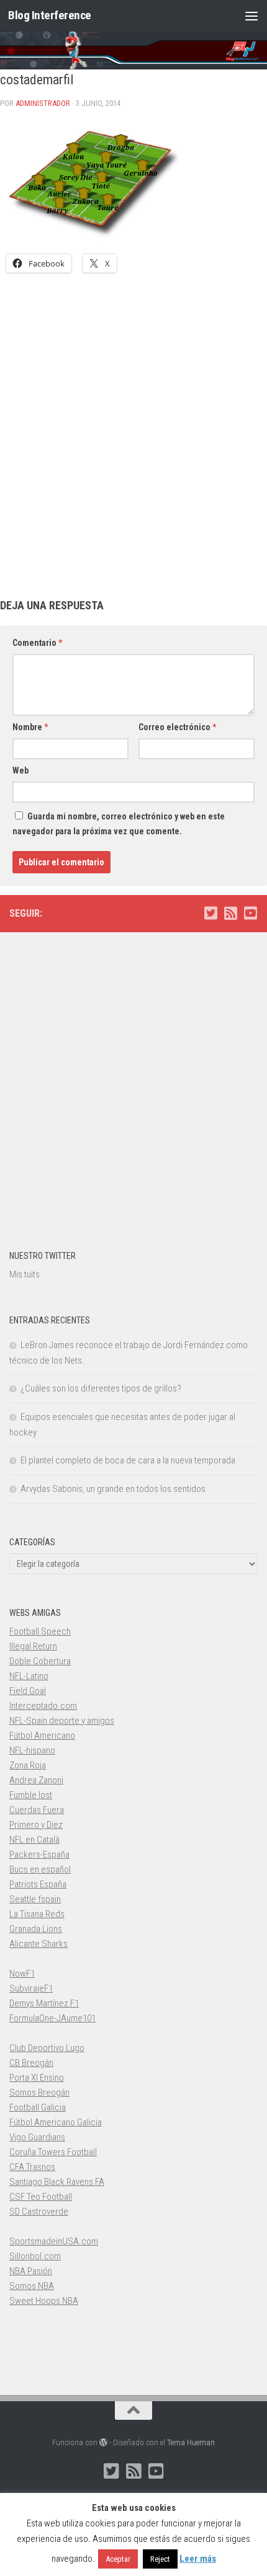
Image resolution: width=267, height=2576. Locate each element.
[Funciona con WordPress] (103, 2442)
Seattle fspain (35, 1899)
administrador (43, 103)
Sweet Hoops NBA (44, 2301)
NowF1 (22, 1974)
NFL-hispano (32, 1750)
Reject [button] (160, 2559)
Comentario (37, 643)
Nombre (30, 727)
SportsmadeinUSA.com (54, 2241)
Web (20, 770)
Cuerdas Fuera (37, 1810)
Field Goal (28, 1691)
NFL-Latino (29, 1676)
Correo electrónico (177, 727)
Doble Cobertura (40, 1661)
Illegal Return (33, 1646)
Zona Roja (28, 1765)
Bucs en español (40, 1869)
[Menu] (251, 15)
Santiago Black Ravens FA (57, 2182)
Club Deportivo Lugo (47, 2048)
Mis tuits (25, 1274)
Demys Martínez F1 (44, 2003)
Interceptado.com (43, 1706)
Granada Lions (36, 1929)
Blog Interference (50, 15)
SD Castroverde (39, 2212)
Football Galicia (38, 2107)
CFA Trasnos (32, 2167)
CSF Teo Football (41, 2197)
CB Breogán (31, 2063)
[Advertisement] (133, 423)
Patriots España (38, 1884)
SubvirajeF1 (31, 1988)
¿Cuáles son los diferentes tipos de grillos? (101, 1388)
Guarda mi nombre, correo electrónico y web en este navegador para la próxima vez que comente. (119, 824)
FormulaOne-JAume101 (52, 2018)
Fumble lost (31, 1795)
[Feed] (230, 913)
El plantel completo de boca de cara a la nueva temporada (128, 1460)
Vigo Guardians (37, 2137)
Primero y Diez (36, 1825)
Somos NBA (32, 2286)
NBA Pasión (31, 2271)
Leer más (198, 2559)
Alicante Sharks (38, 1944)
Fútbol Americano (42, 1736)
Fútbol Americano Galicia (56, 2122)
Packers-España (39, 1855)
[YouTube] (250, 913)
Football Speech (40, 1631)
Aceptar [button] (118, 2559)
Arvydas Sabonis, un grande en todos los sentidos (113, 1489)
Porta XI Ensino (37, 2078)
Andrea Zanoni (36, 1780)
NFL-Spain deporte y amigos (62, 1721)
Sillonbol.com (35, 2256)
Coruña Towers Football (53, 2152)
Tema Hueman (191, 2442)
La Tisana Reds (37, 1914)
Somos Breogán (39, 2093)
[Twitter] (210, 913)
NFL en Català (34, 1840)
